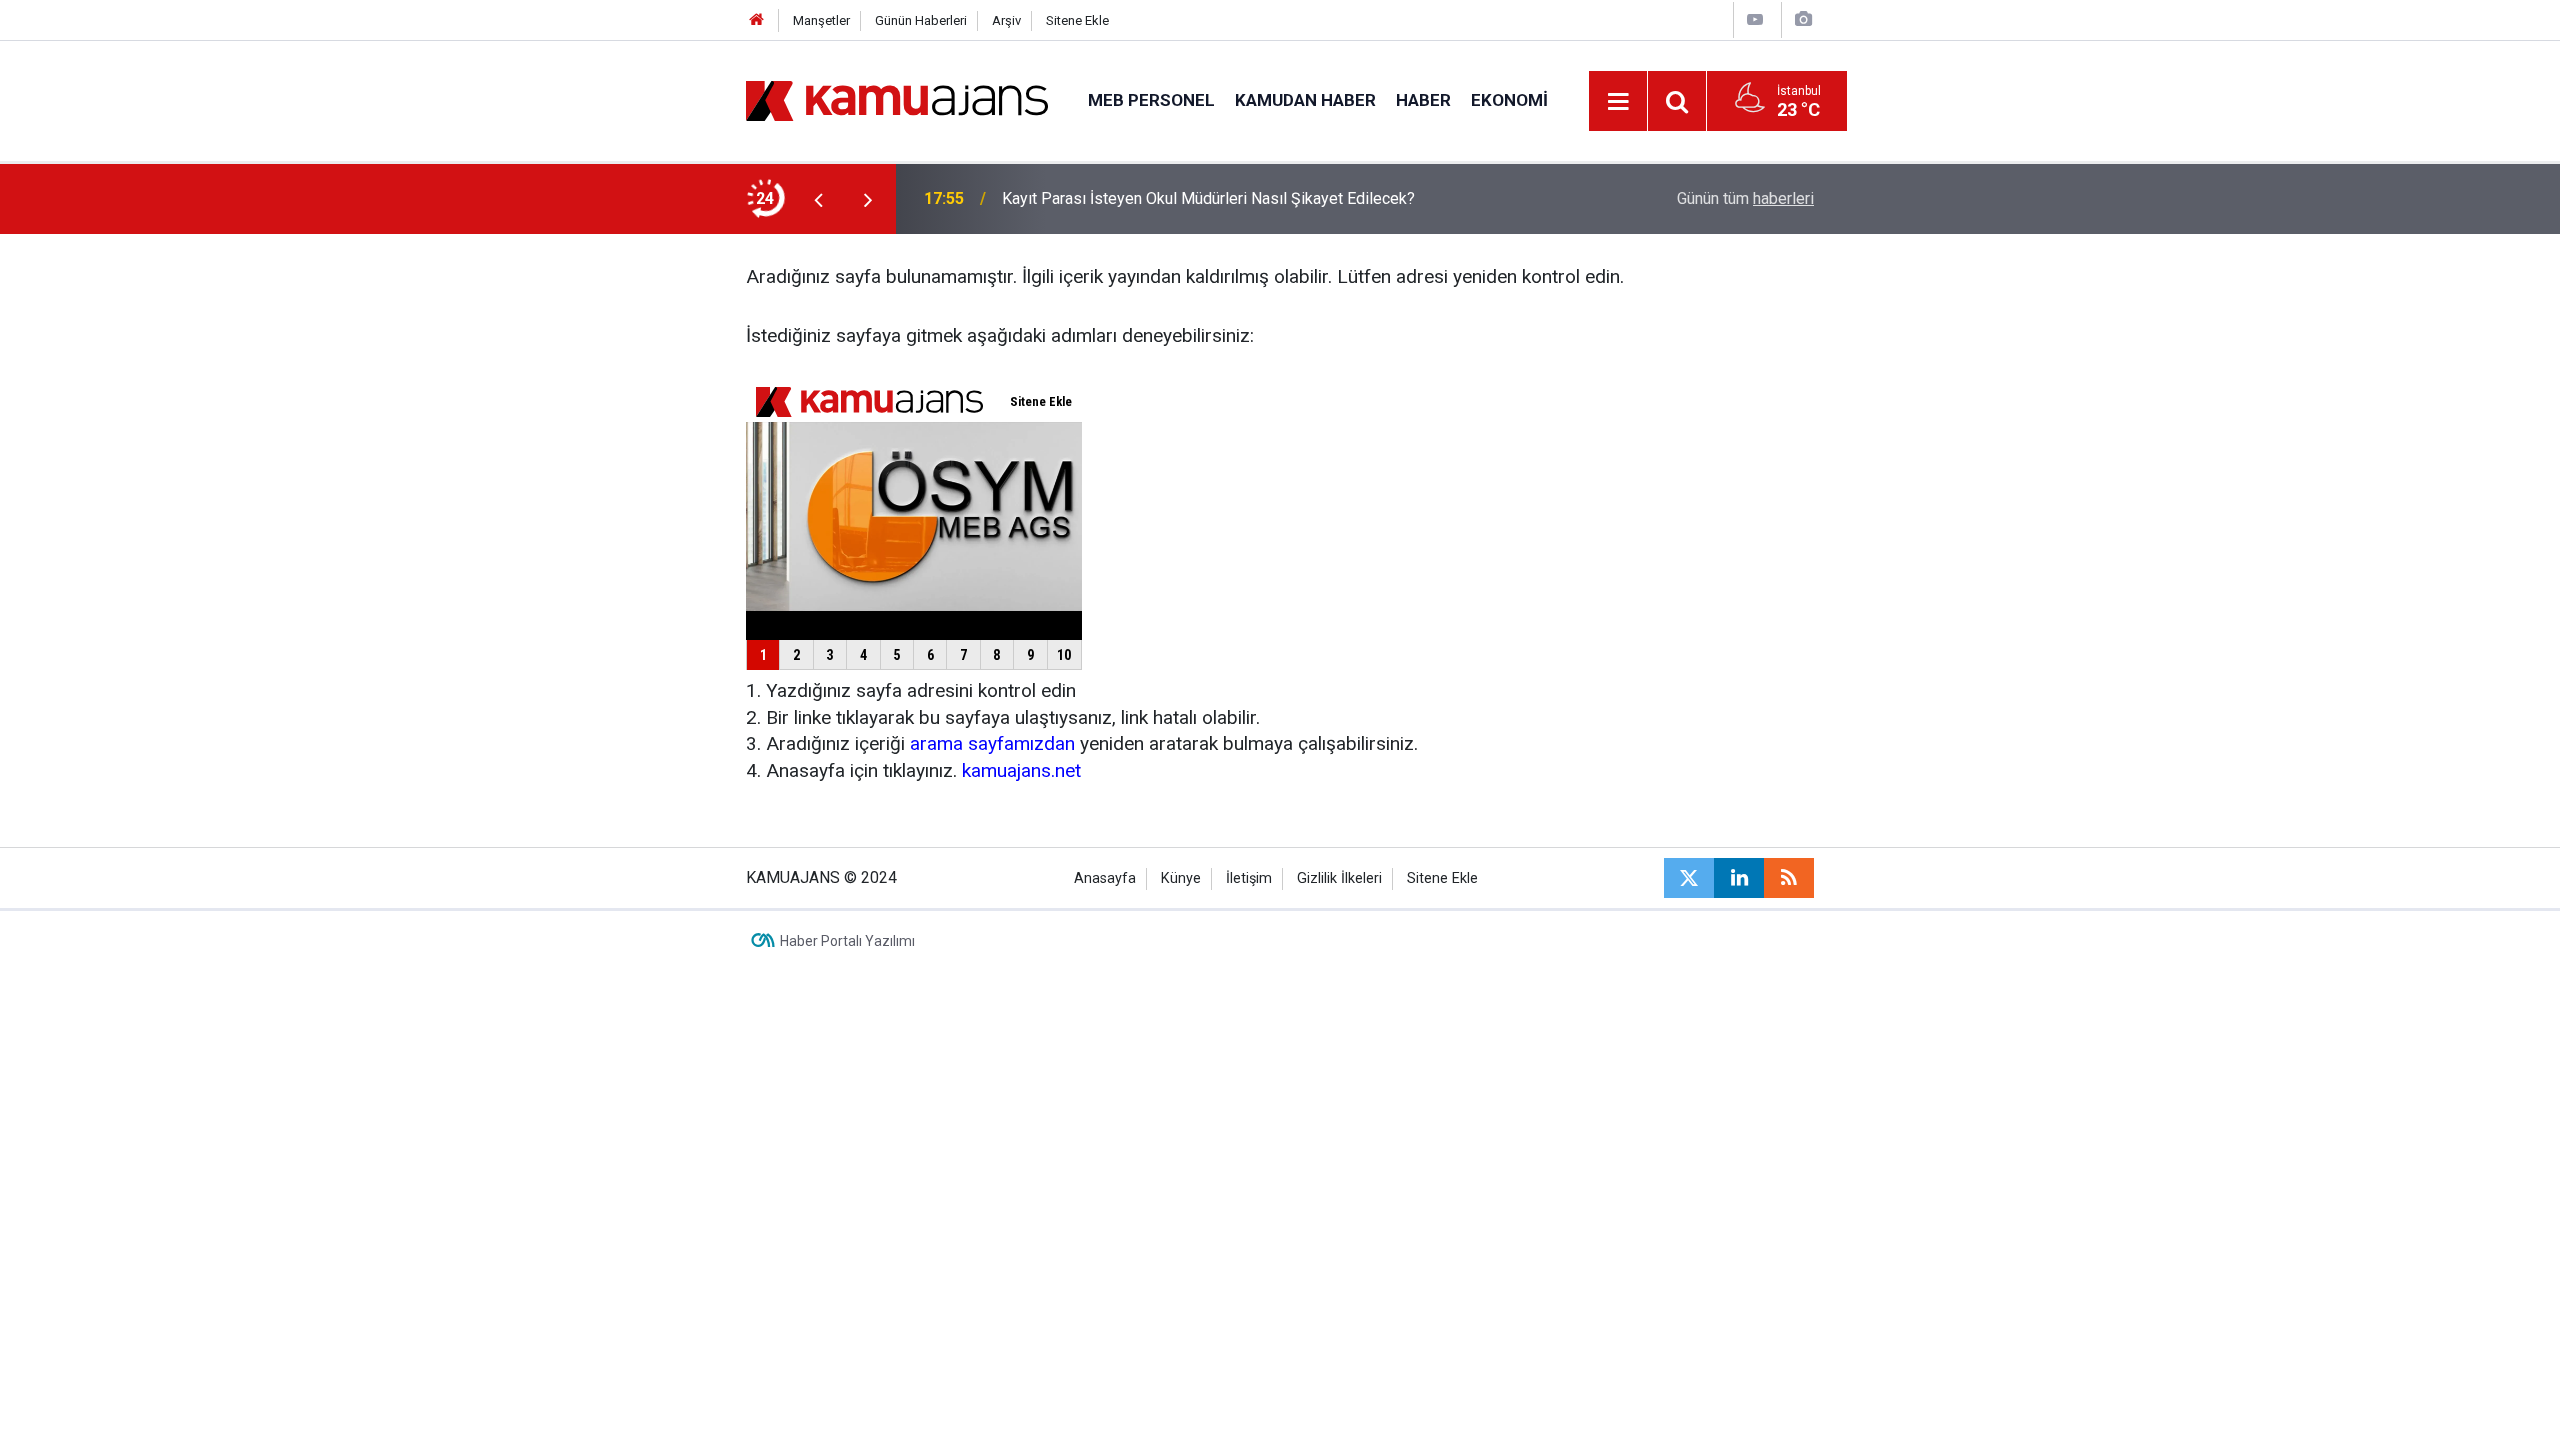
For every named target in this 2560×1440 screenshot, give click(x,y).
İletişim (1249, 878)
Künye (1181, 878)
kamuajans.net (1021, 770)
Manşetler (821, 20)
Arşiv (1006, 20)
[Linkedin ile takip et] (1739, 878)
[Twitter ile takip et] (1689, 878)
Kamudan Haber (1305, 100)
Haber (1423, 100)
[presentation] (818, 199)
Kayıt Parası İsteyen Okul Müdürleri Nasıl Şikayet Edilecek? (1208, 198)
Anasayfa (1105, 878)
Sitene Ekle (1077, 20)
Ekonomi (1509, 100)
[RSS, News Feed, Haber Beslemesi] (1789, 878)
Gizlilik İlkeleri (1339, 878)
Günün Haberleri (921, 20)
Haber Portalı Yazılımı (847, 941)
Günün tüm (1745, 198)
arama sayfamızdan (992, 743)
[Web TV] (1755, 19)
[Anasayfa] (757, 20)
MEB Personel (1151, 100)
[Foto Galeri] (1803, 19)
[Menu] (1619, 102)
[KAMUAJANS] (897, 99)
